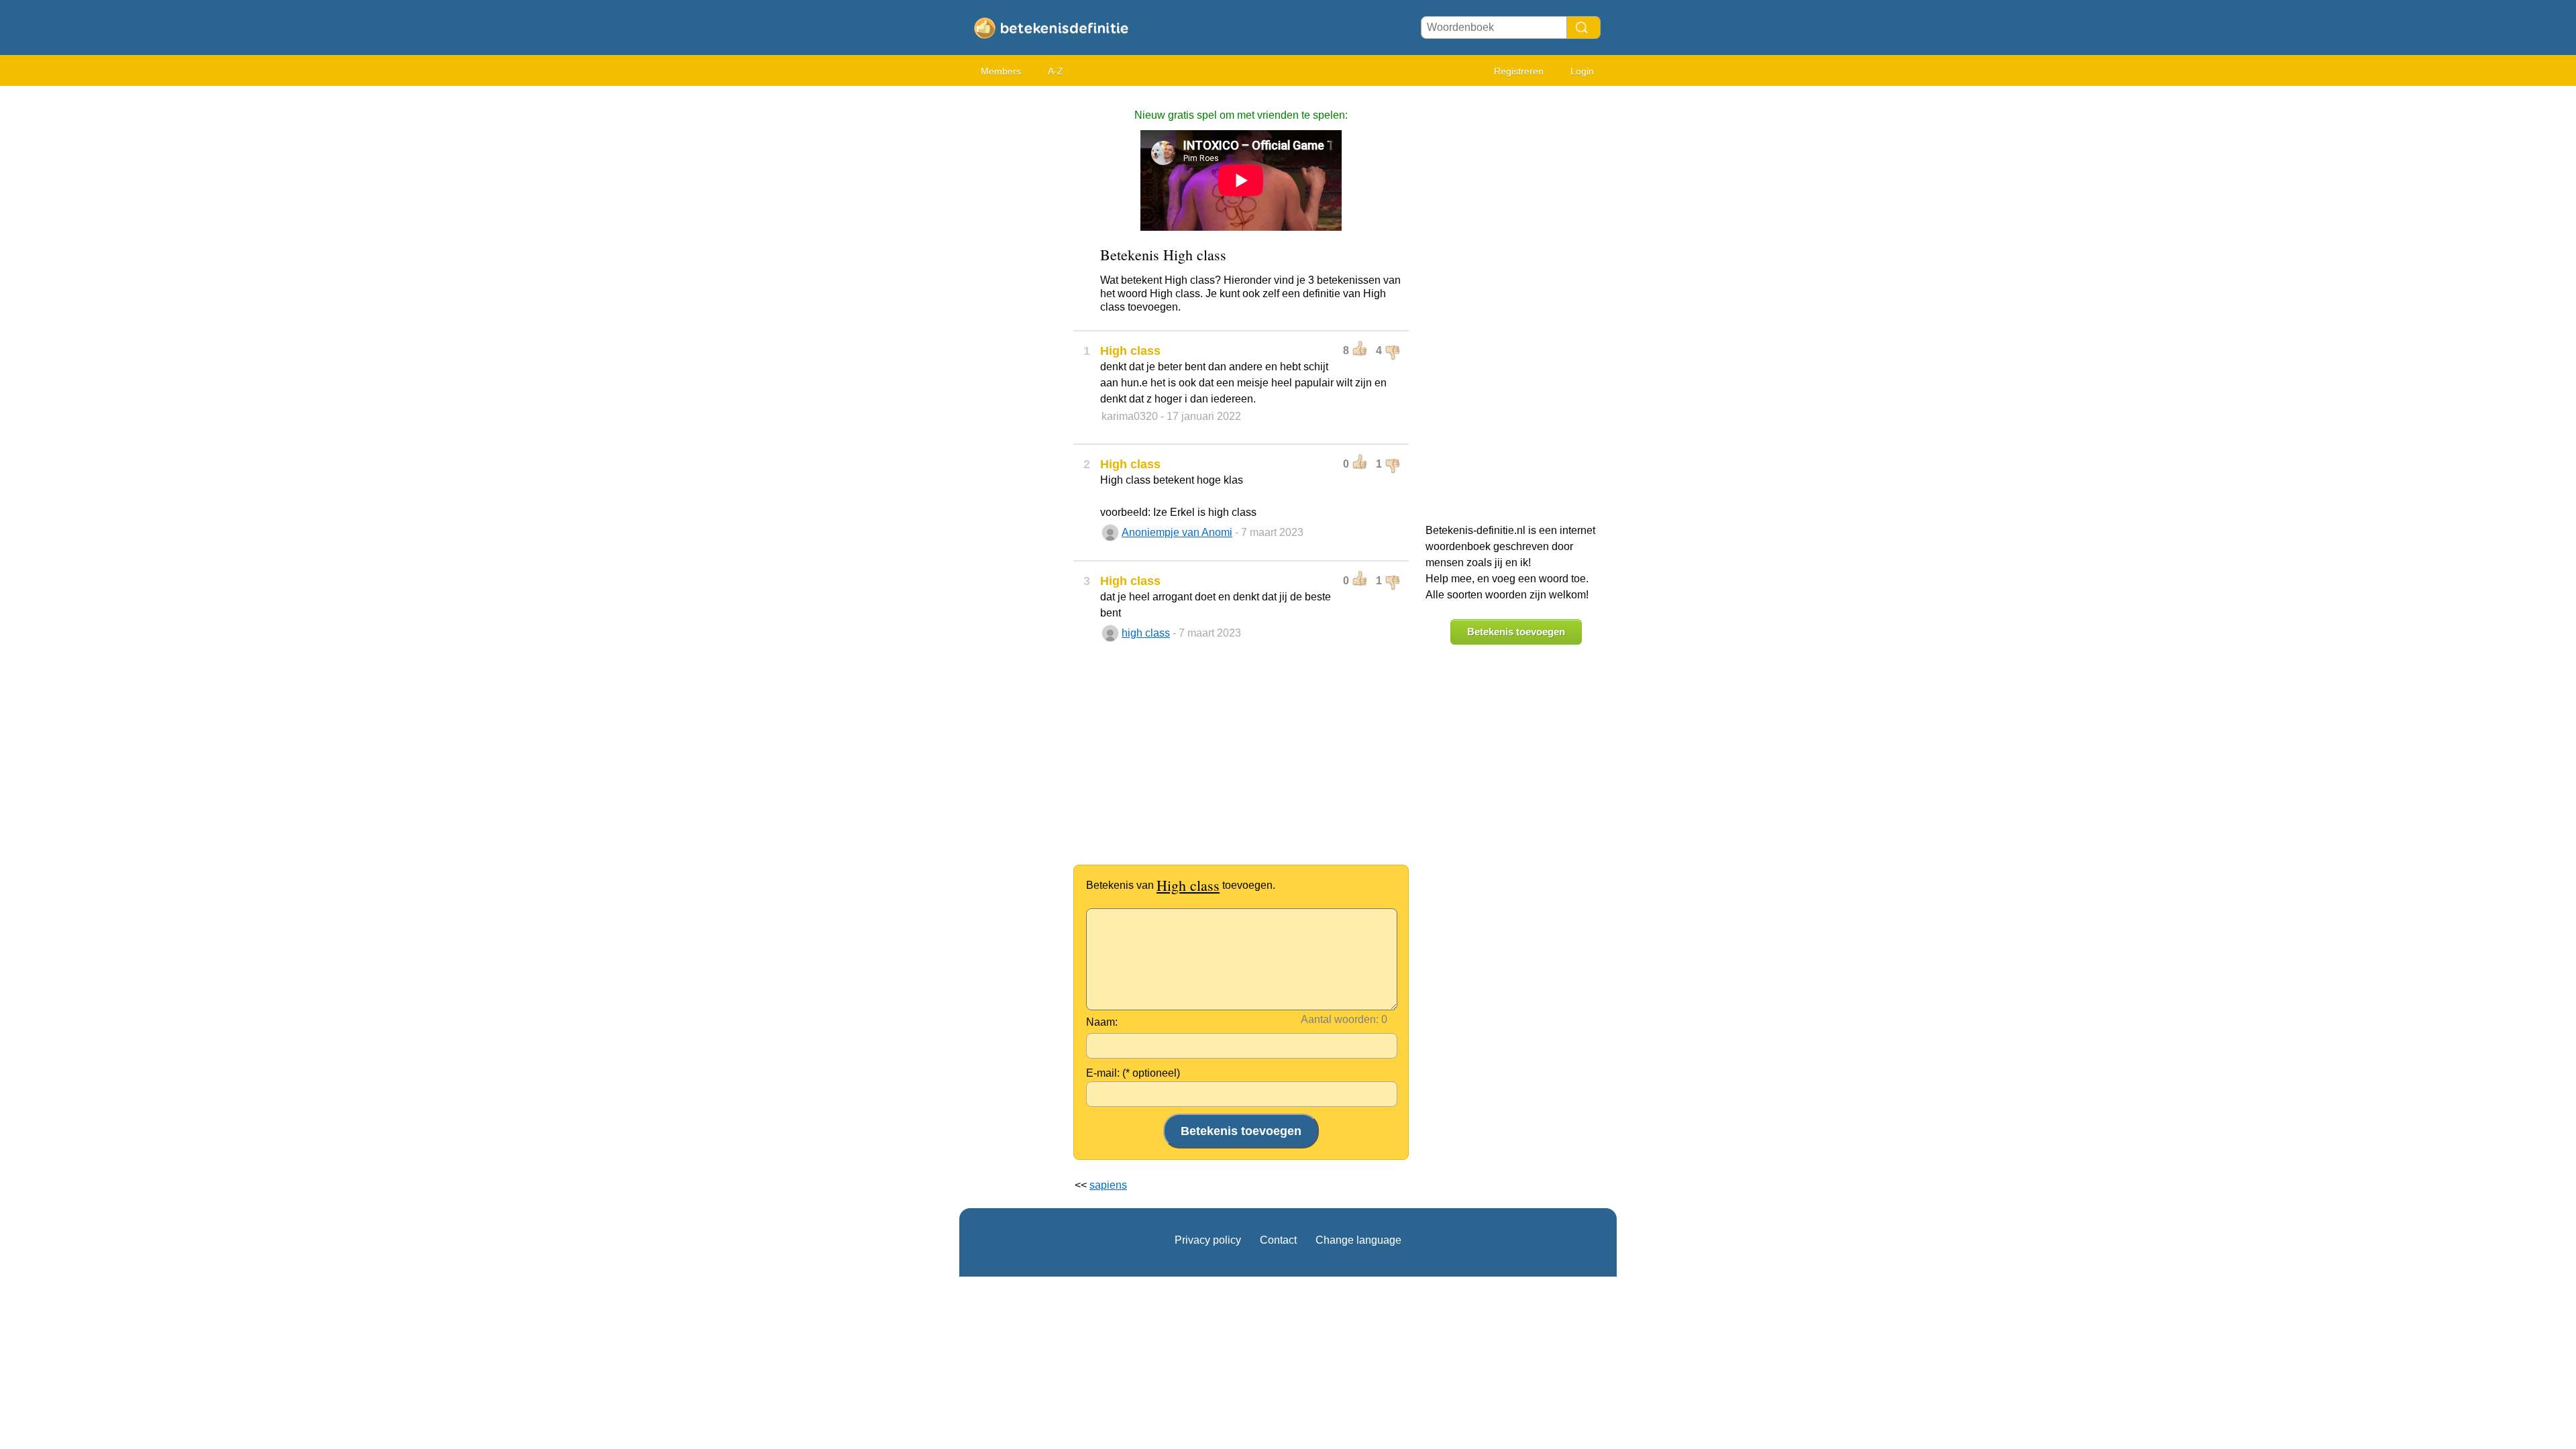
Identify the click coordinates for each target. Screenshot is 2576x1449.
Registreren (1519, 71)
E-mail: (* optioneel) (1133, 1073)
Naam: (1102, 1022)
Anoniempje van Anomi (1177, 532)
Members (1001, 71)
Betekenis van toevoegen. (1181, 885)
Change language (1358, 1240)
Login (1582, 71)
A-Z (1056, 71)
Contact (1278, 1240)
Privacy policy (1208, 1240)
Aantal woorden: (1340, 1019)
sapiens (1108, 1185)
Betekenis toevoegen (1516, 632)
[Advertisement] (1013, 295)
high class (1146, 633)
